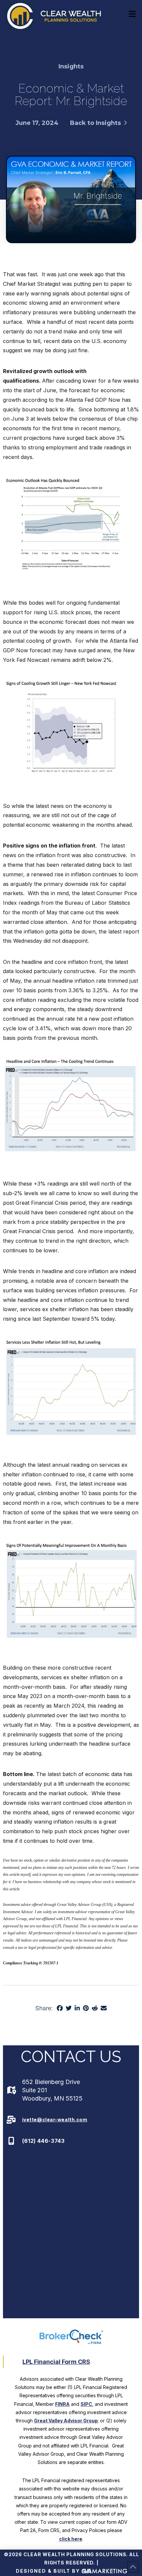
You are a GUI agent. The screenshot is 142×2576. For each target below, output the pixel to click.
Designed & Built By (49, 2571)
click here (71, 2539)
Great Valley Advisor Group (66, 2421)
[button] (132, 14)
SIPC (86, 2404)
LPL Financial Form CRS (56, 2362)
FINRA (62, 2404)
